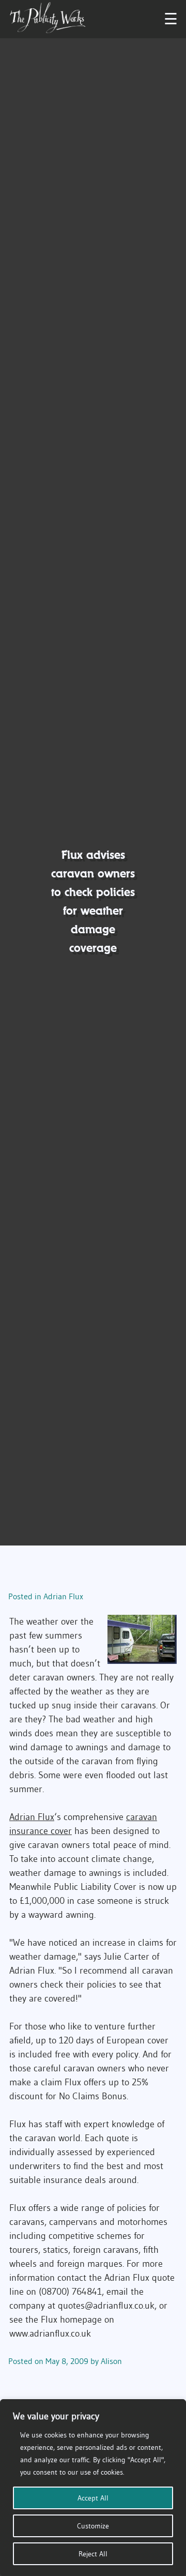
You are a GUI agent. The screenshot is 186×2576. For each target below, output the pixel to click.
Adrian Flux (63, 1596)
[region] (93, 2488)
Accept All (93, 2498)
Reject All (93, 2554)
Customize (93, 2526)
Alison (111, 2361)
